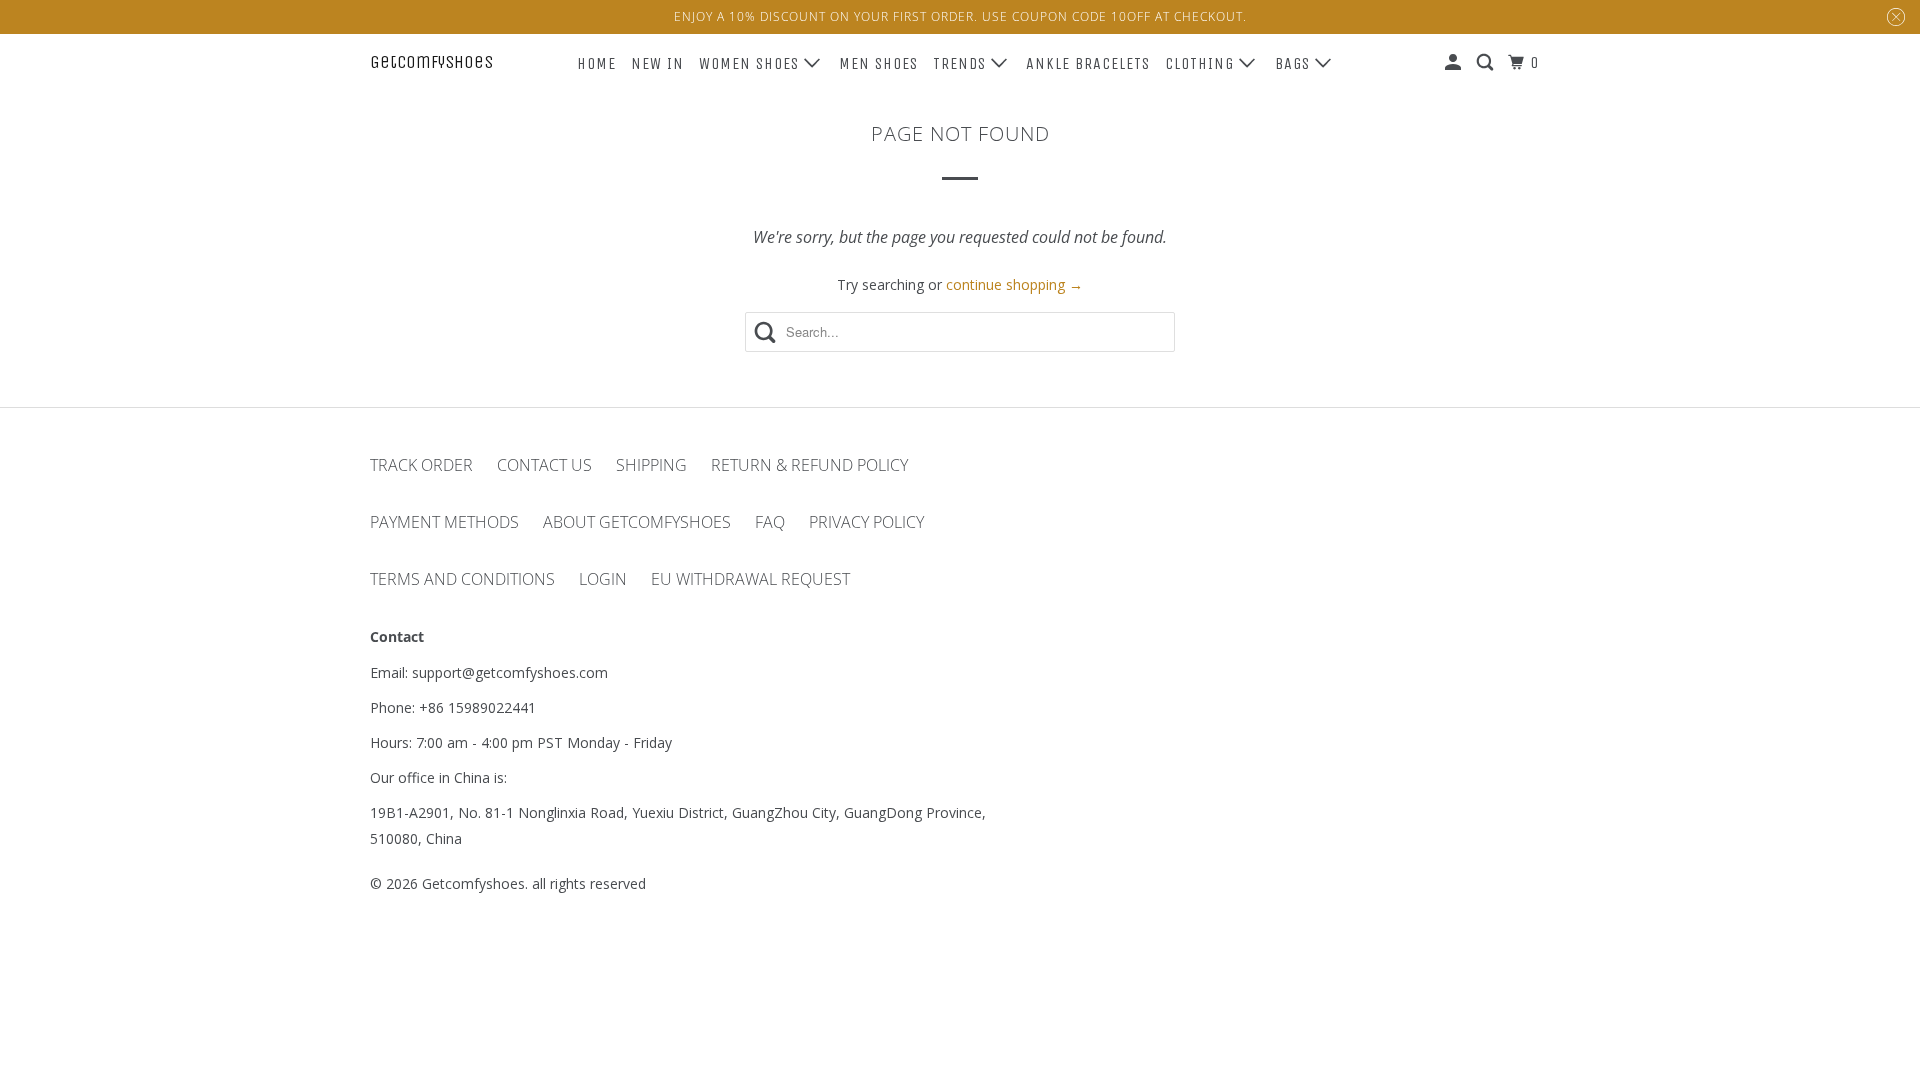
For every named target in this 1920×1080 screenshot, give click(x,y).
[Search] (1487, 63)
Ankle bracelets (1088, 63)
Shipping (651, 465)
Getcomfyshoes (431, 62)
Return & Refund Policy (809, 465)
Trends (962, 63)
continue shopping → (1014, 284)
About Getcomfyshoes (637, 522)
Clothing (1202, 63)
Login (603, 579)
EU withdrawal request (750, 579)
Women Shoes (751, 63)
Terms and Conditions (462, 579)
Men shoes (878, 63)
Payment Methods (444, 522)
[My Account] (1455, 63)
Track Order (421, 465)
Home (596, 63)
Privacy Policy (866, 522)
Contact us (544, 465)
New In (657, 63)
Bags (1295, 63)
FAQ (770, 522)
